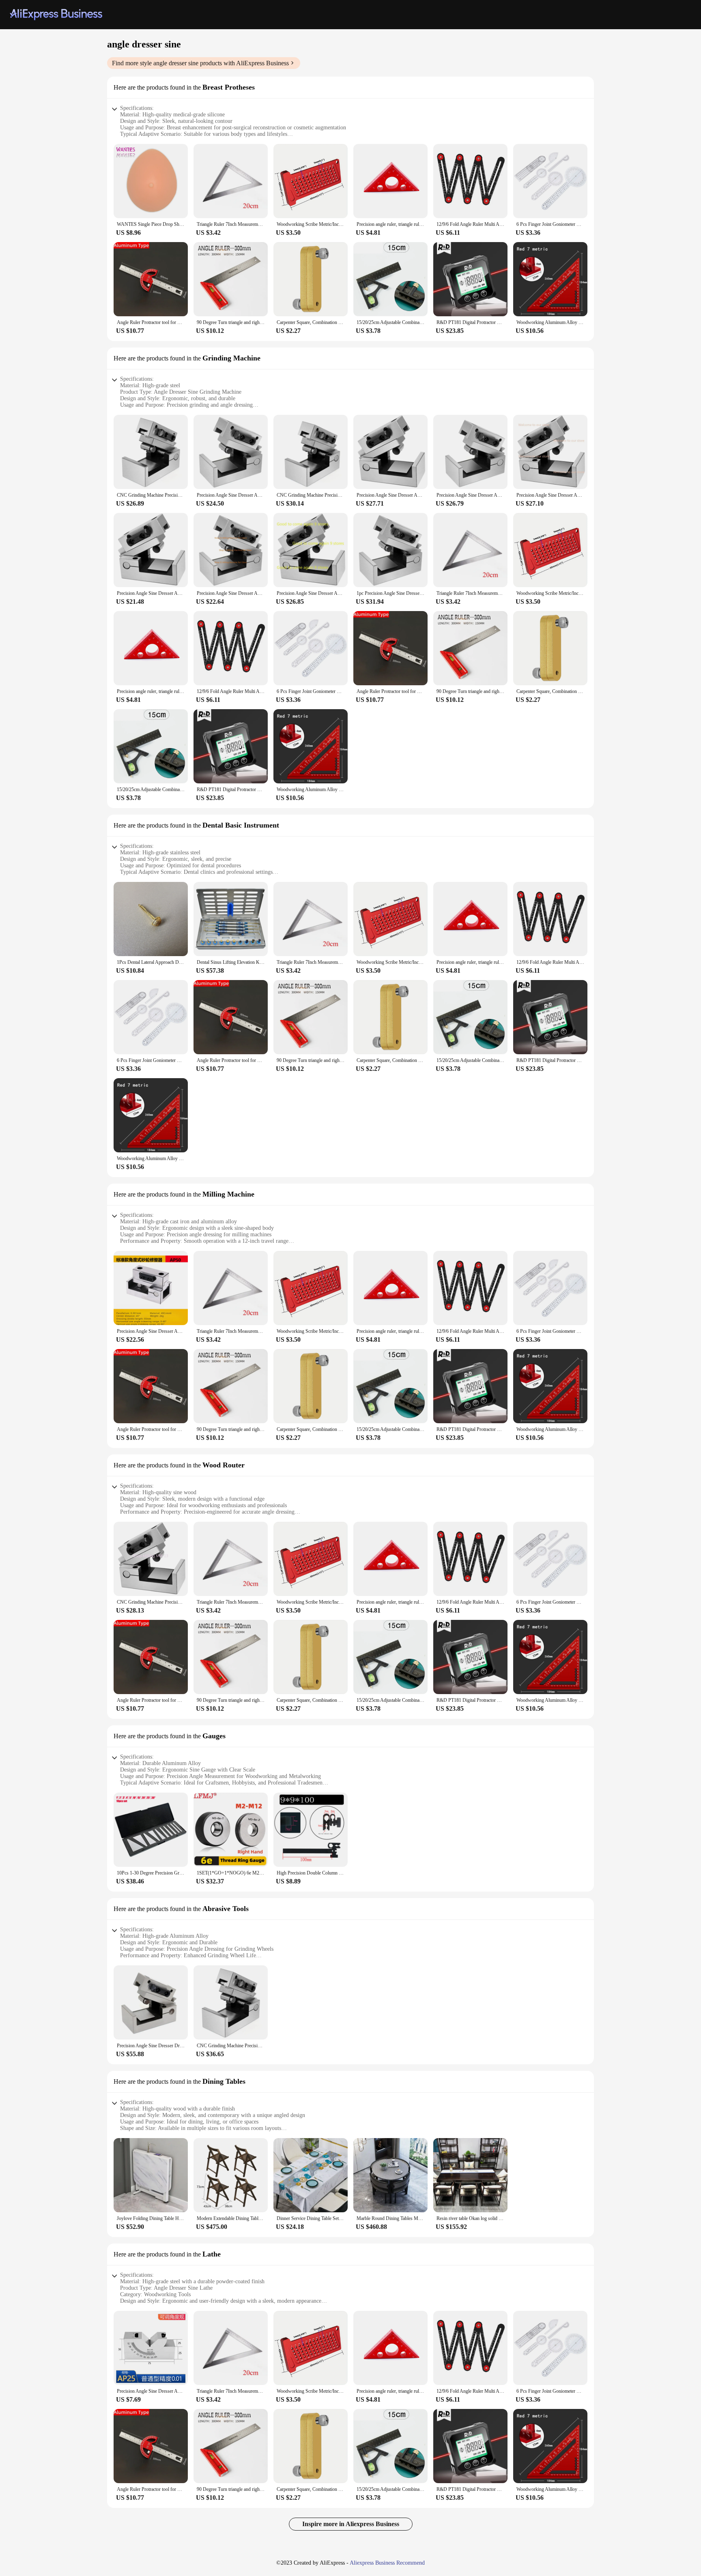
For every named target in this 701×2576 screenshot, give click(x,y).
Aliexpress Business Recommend (387, 2563)
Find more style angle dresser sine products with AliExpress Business (200, 63)
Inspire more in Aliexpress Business (351, 2524)
